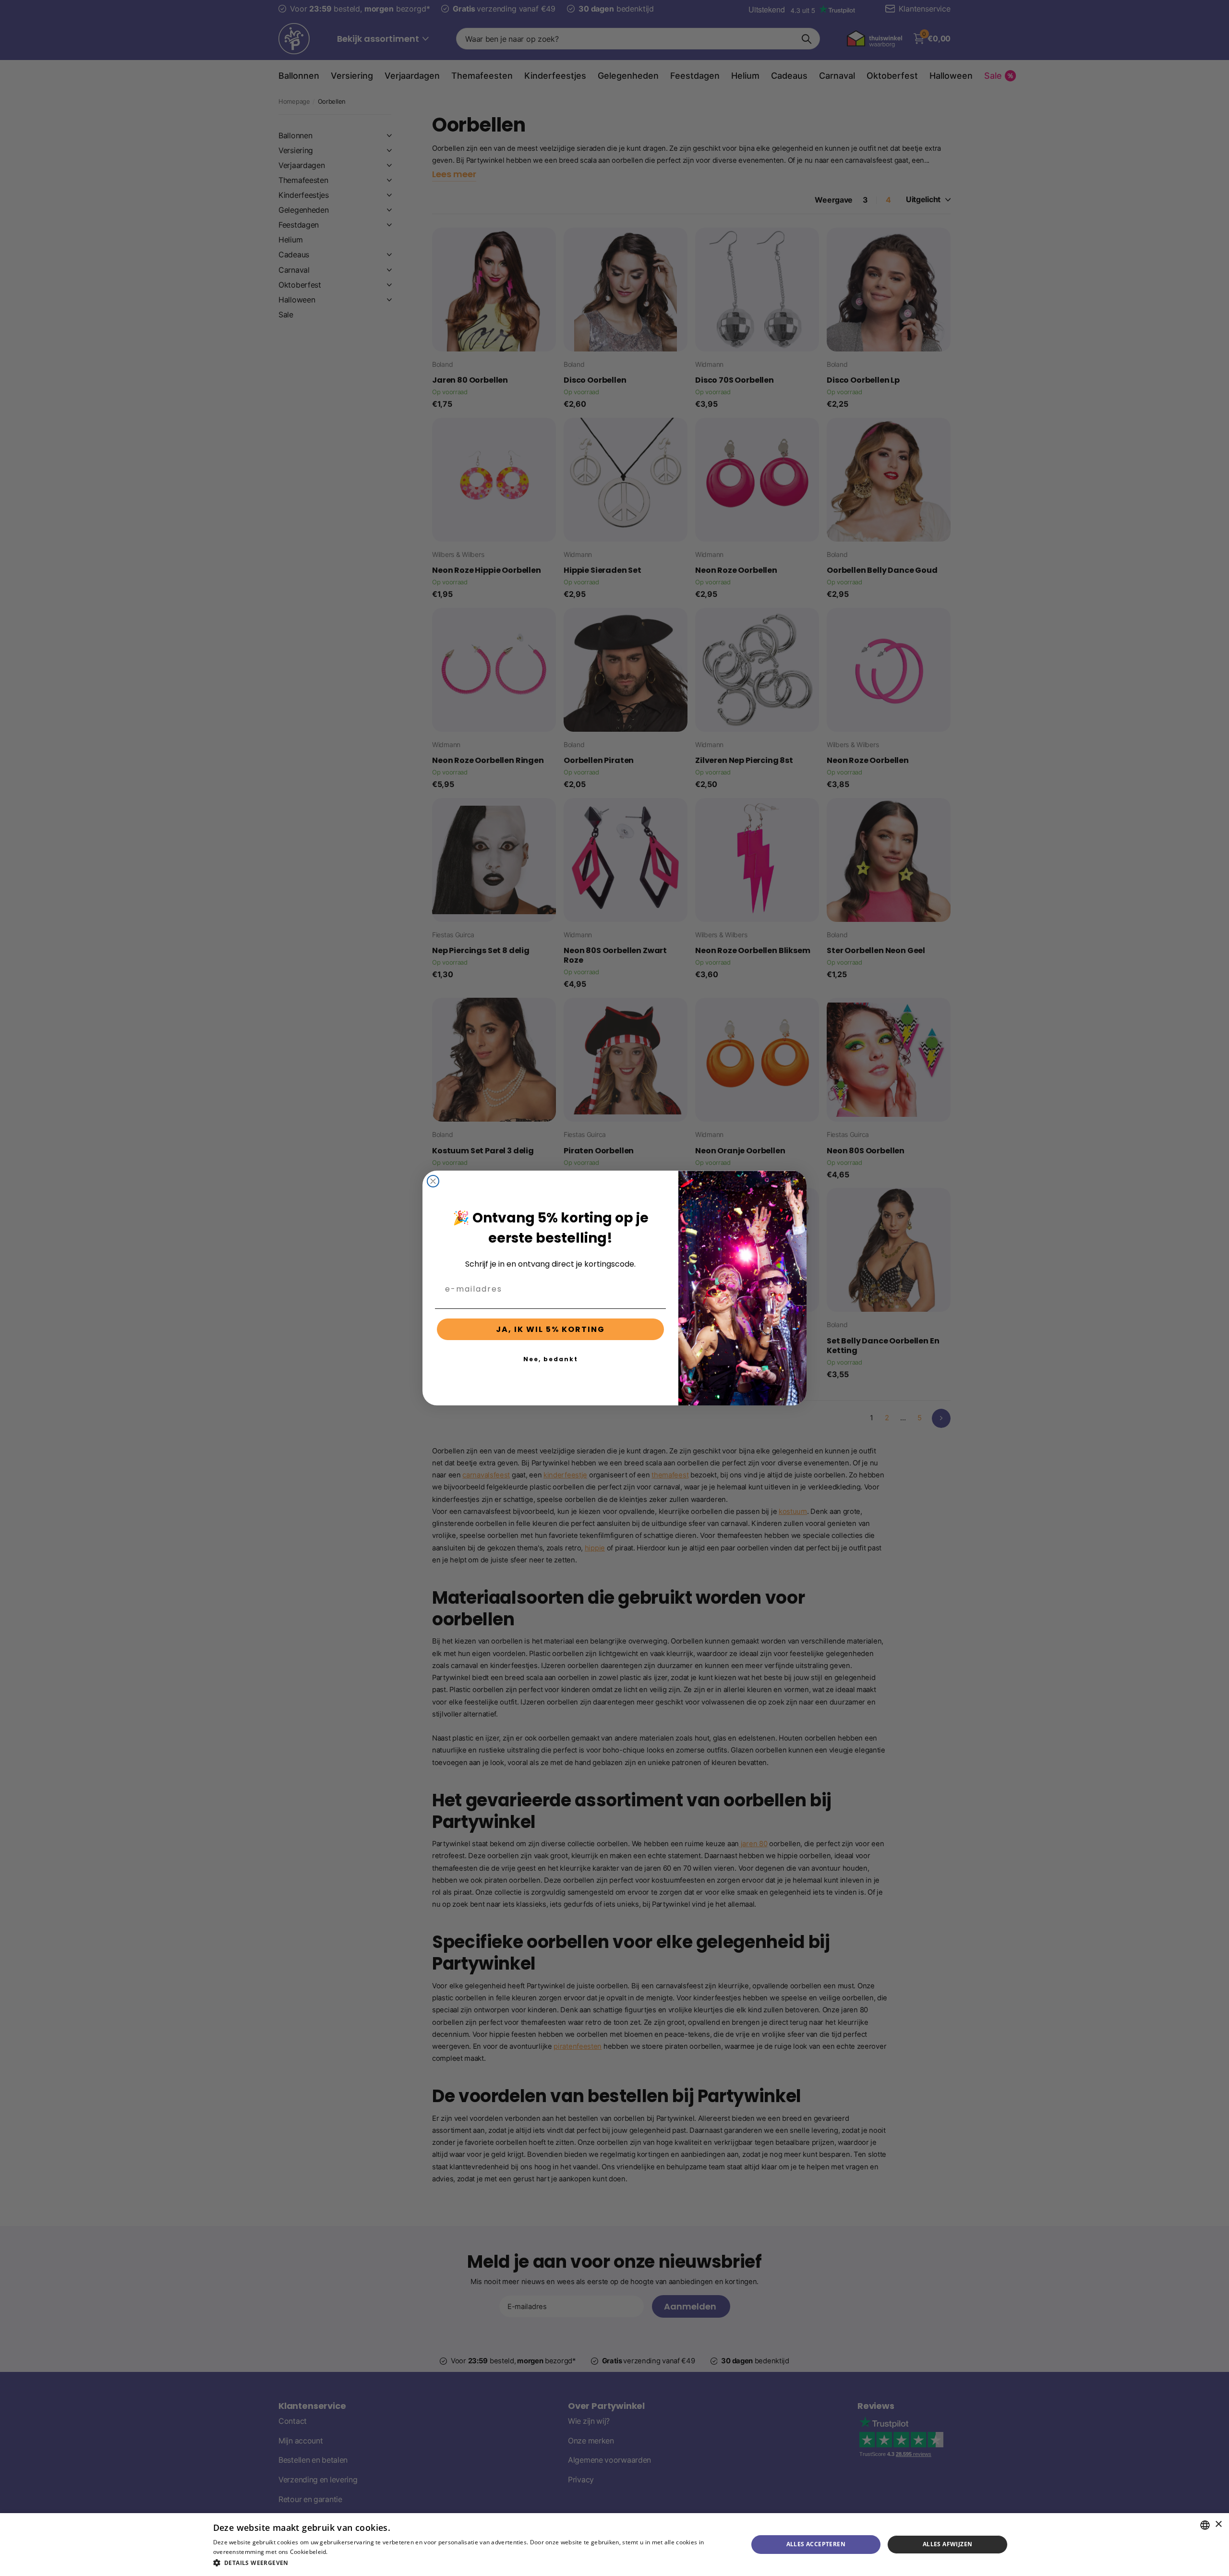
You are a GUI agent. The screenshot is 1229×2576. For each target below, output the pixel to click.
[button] (473, 2563)
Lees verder (346, 2552)
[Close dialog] (433, 1181)
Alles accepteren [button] (816, 2544)
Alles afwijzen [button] (948, 2544)
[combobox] (1205, 2525)
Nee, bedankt (551, 1359)
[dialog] (614, 2545)
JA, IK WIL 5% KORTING (550, 1329)
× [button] (1218, 2524)
